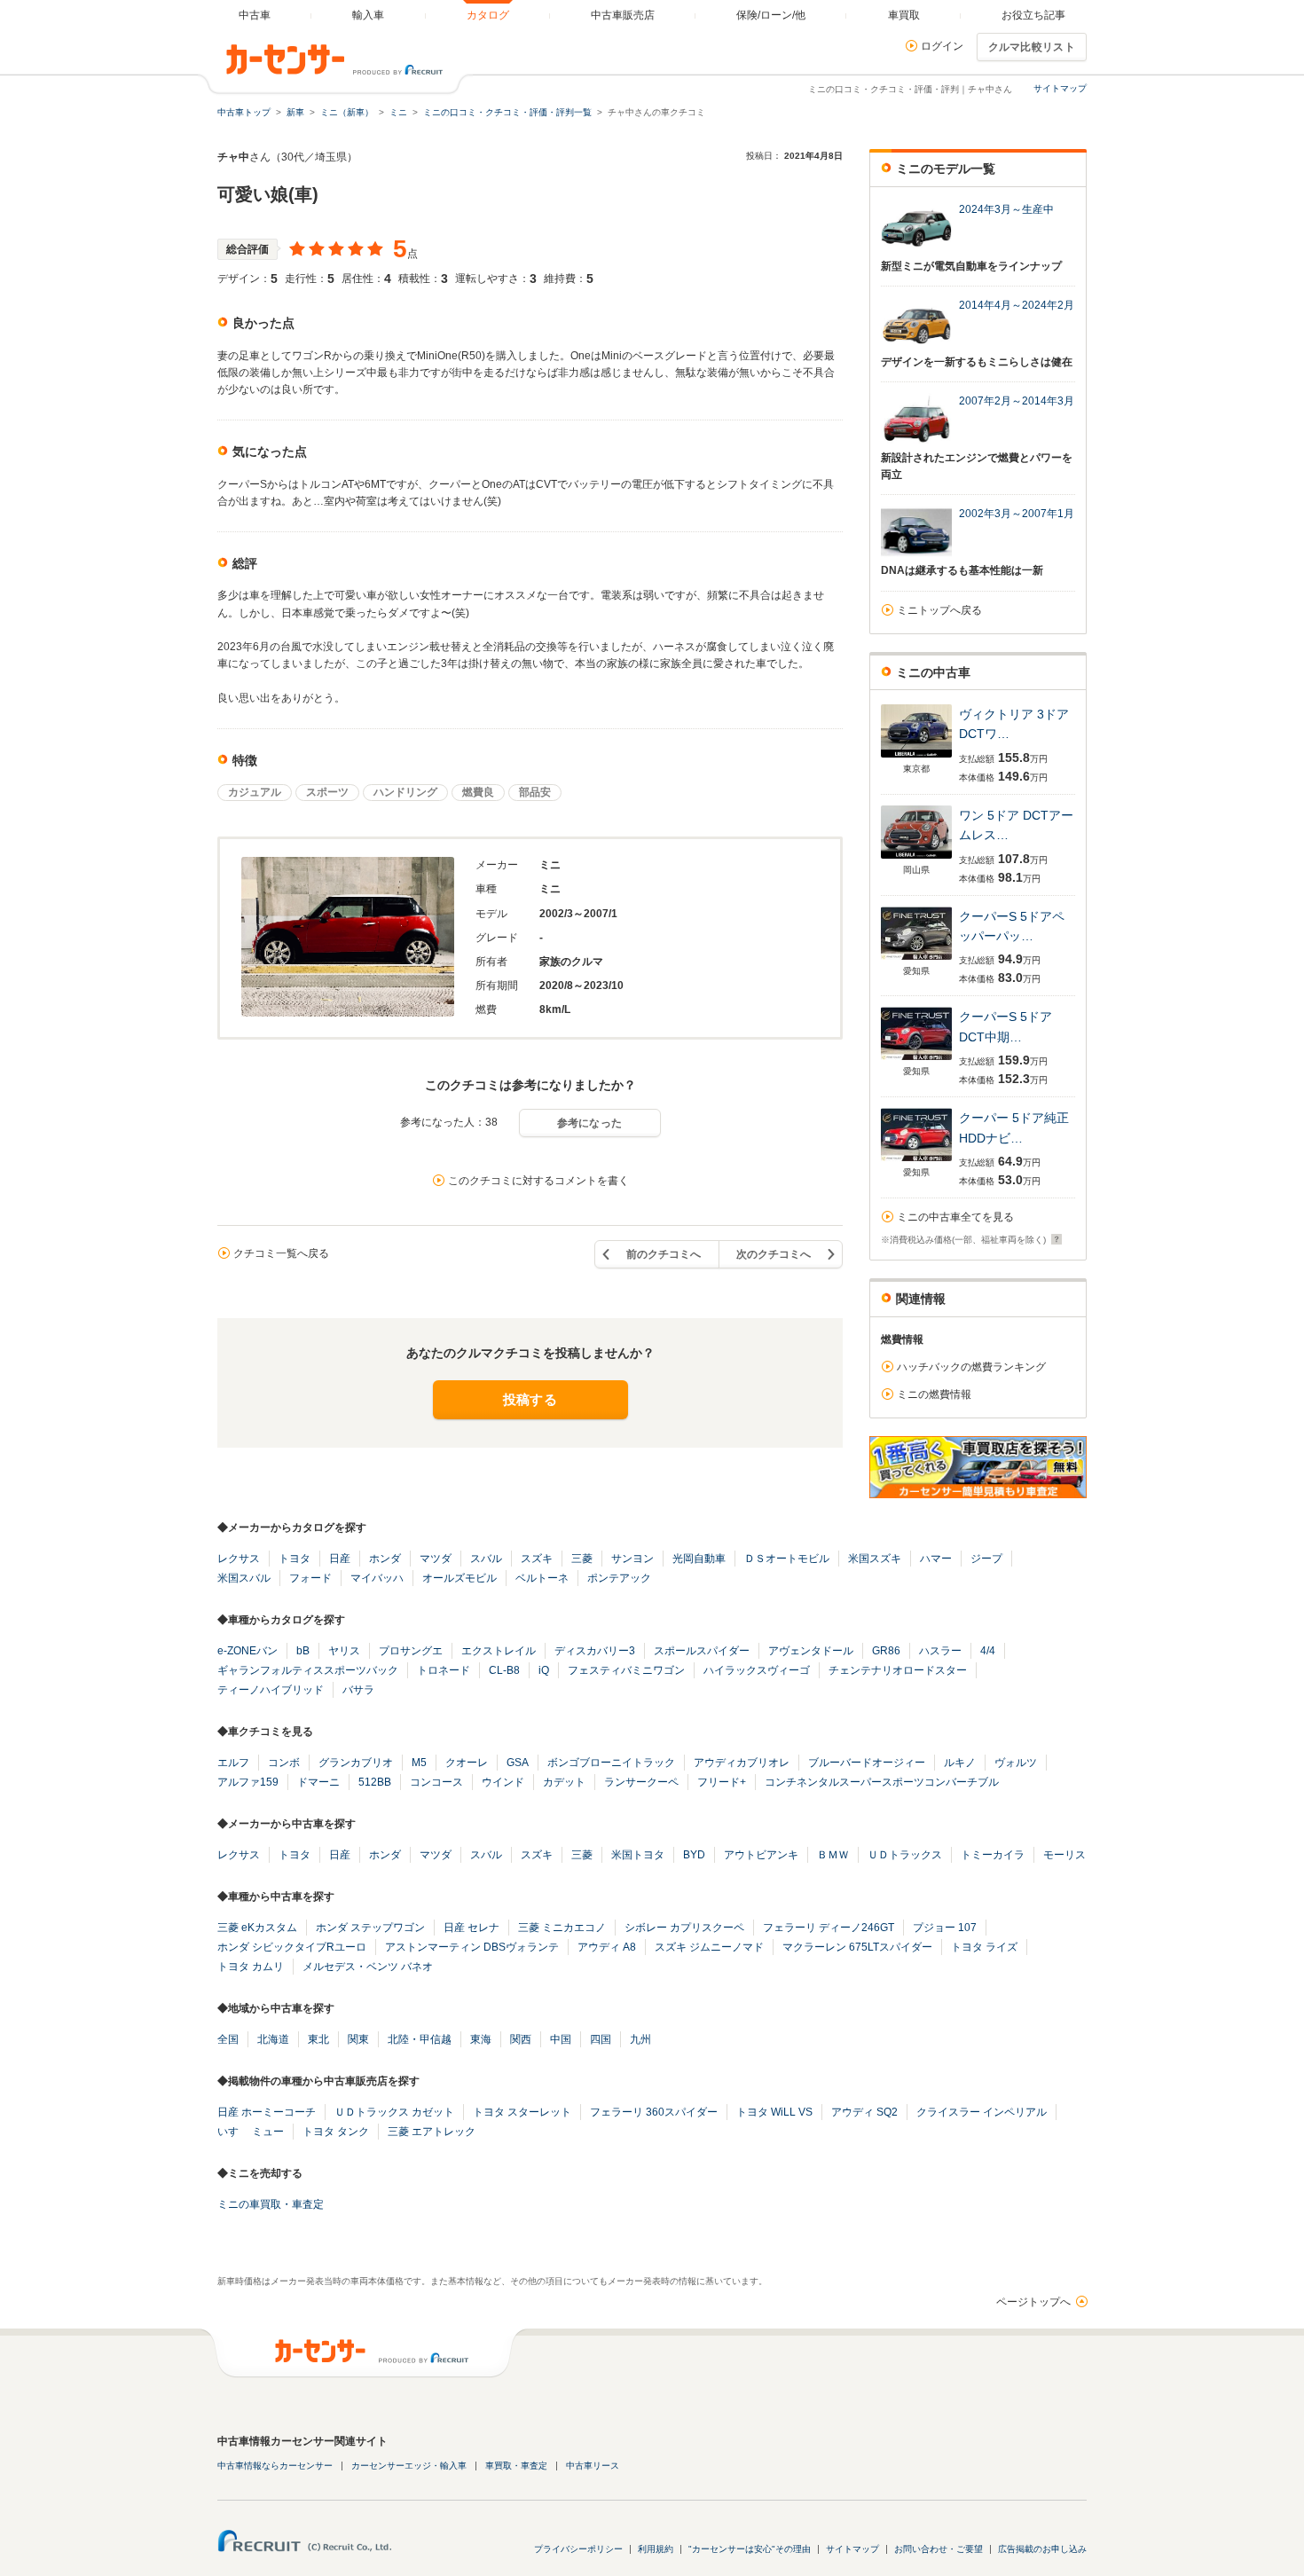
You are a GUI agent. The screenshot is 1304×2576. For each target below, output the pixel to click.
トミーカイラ (993, 1855)
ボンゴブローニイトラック (611, 1763)
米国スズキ (875, 1559)
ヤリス (344, 1651)
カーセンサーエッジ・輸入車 (409, 2466)
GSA (518, 1763)
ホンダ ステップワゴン (370, 1928)
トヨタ (295, 1559)
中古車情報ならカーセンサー (275, 2466)
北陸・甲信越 (420, 2039)
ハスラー (940, 1651)
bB (303, 1651)
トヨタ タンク (336, 2132)
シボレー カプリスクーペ (684, 1928)
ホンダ (385, 1559)
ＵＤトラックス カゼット (394, 2112)
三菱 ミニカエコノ (562, 1928)
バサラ (358, 1690)
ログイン (942, 46)
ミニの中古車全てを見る (955, 1217)
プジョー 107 (945, 1928)
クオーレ (467, 1763)
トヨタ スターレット (522, 2112)
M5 (419, 1763)
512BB (375, 1782)
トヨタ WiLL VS (774, 2112)
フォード (310, 1578)
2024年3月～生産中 (1006, 209)
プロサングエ (411, 1651)
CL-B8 (504, 1670)
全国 (228, 2039)
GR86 (886, 1651)
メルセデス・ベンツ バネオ (368, 1967)
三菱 (582, 1559)
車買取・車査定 (516, 2466)
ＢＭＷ (833, 1855)
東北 (318, 2039)
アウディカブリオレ (742, 1763)
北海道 (273, 2039)
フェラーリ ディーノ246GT (829, 1928)
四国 (601, 2039)
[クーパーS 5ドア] (916, 959)
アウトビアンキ (761, 1855)
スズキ (537, 1559)
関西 (521, 2039)
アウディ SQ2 (864, 2112)
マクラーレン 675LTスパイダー (857, 1947)
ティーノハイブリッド (271, 1690)
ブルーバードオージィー (867, 1763)
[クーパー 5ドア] (916, 1161)
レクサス (239, 1559)
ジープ (986, 1559)
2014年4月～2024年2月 (1017, 305)
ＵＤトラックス (905, 1855)
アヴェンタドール (811, 1651)
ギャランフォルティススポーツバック (308, 1670)
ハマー (936, 1559)
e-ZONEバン (247, 1651)
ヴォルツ (1016, 1763)
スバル (486, 1559)
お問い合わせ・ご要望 (939, 2549)
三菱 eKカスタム (257, 1928)
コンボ (284, 1763)
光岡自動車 (699, 1559)
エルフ (233, 1763)
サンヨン (632, 1559)
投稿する (530, 1399)
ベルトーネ (542, 1578)
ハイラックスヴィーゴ (757, 1670)
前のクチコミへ (664, 1254)
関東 (358, 2039)
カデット (564, 1782)
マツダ (436, 1559)
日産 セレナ (471, 1928)
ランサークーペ (641, 1782)
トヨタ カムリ (251, 1967)
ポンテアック (619, 1578)
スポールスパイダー (702, 1651)
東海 (481, 2039)
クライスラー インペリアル (982, 2112)
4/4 (988, 1651)
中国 (561, 2039)
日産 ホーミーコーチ (267, 2112)
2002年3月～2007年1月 (1017, 514)
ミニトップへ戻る (939, 610)
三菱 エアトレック (432, 2132)
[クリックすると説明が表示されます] (1054, 1239)
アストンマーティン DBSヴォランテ (472, 1947)
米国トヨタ (638, 1855)
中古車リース (593, 2466)
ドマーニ (318, 1782)
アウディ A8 (607, 1947)
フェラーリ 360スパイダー (654, 2112)
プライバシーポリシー (578, 2549)
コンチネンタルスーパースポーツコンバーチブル (882, 1782)
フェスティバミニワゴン (626, 1670)
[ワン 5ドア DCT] (916, 858)
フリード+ (722, 1782)
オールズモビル (460, 1578)
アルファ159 (248, 1782)
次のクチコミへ (774, 1254)
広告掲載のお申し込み (1042, 2549)
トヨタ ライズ (984, 1947)
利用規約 (656, 2549)
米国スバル (244, 1578)
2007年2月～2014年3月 (1017, 401)
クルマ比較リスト (1032, 47)
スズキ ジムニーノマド (709, 1947)
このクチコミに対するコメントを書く (538, 1181)
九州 (640, 2039)
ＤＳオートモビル (787, 1559)
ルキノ (960, 1763)
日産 (340, 1559)
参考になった (590, 1123)
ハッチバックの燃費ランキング (971, 1367)
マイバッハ (377, 1578)
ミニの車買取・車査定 (271, 2204)
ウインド (503, 1782)
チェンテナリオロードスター (898, 1670)
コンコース (436, 1782)
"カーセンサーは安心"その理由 (750, 2549)
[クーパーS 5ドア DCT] (916, 1060)
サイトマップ (1060, 88)
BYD (694, 1855)
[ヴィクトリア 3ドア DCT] (916, 757)
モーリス (1064, 1855)
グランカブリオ (356, 1763)
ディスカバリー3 (595, 1651)
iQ (544, 1670)
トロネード (444, 1670)
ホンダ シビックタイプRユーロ (292, 1947)
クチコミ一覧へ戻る (281, 1253)
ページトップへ (1033, 2302)
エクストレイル (499, 1651)
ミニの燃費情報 (934, 1394)
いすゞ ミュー (251, 2132)
